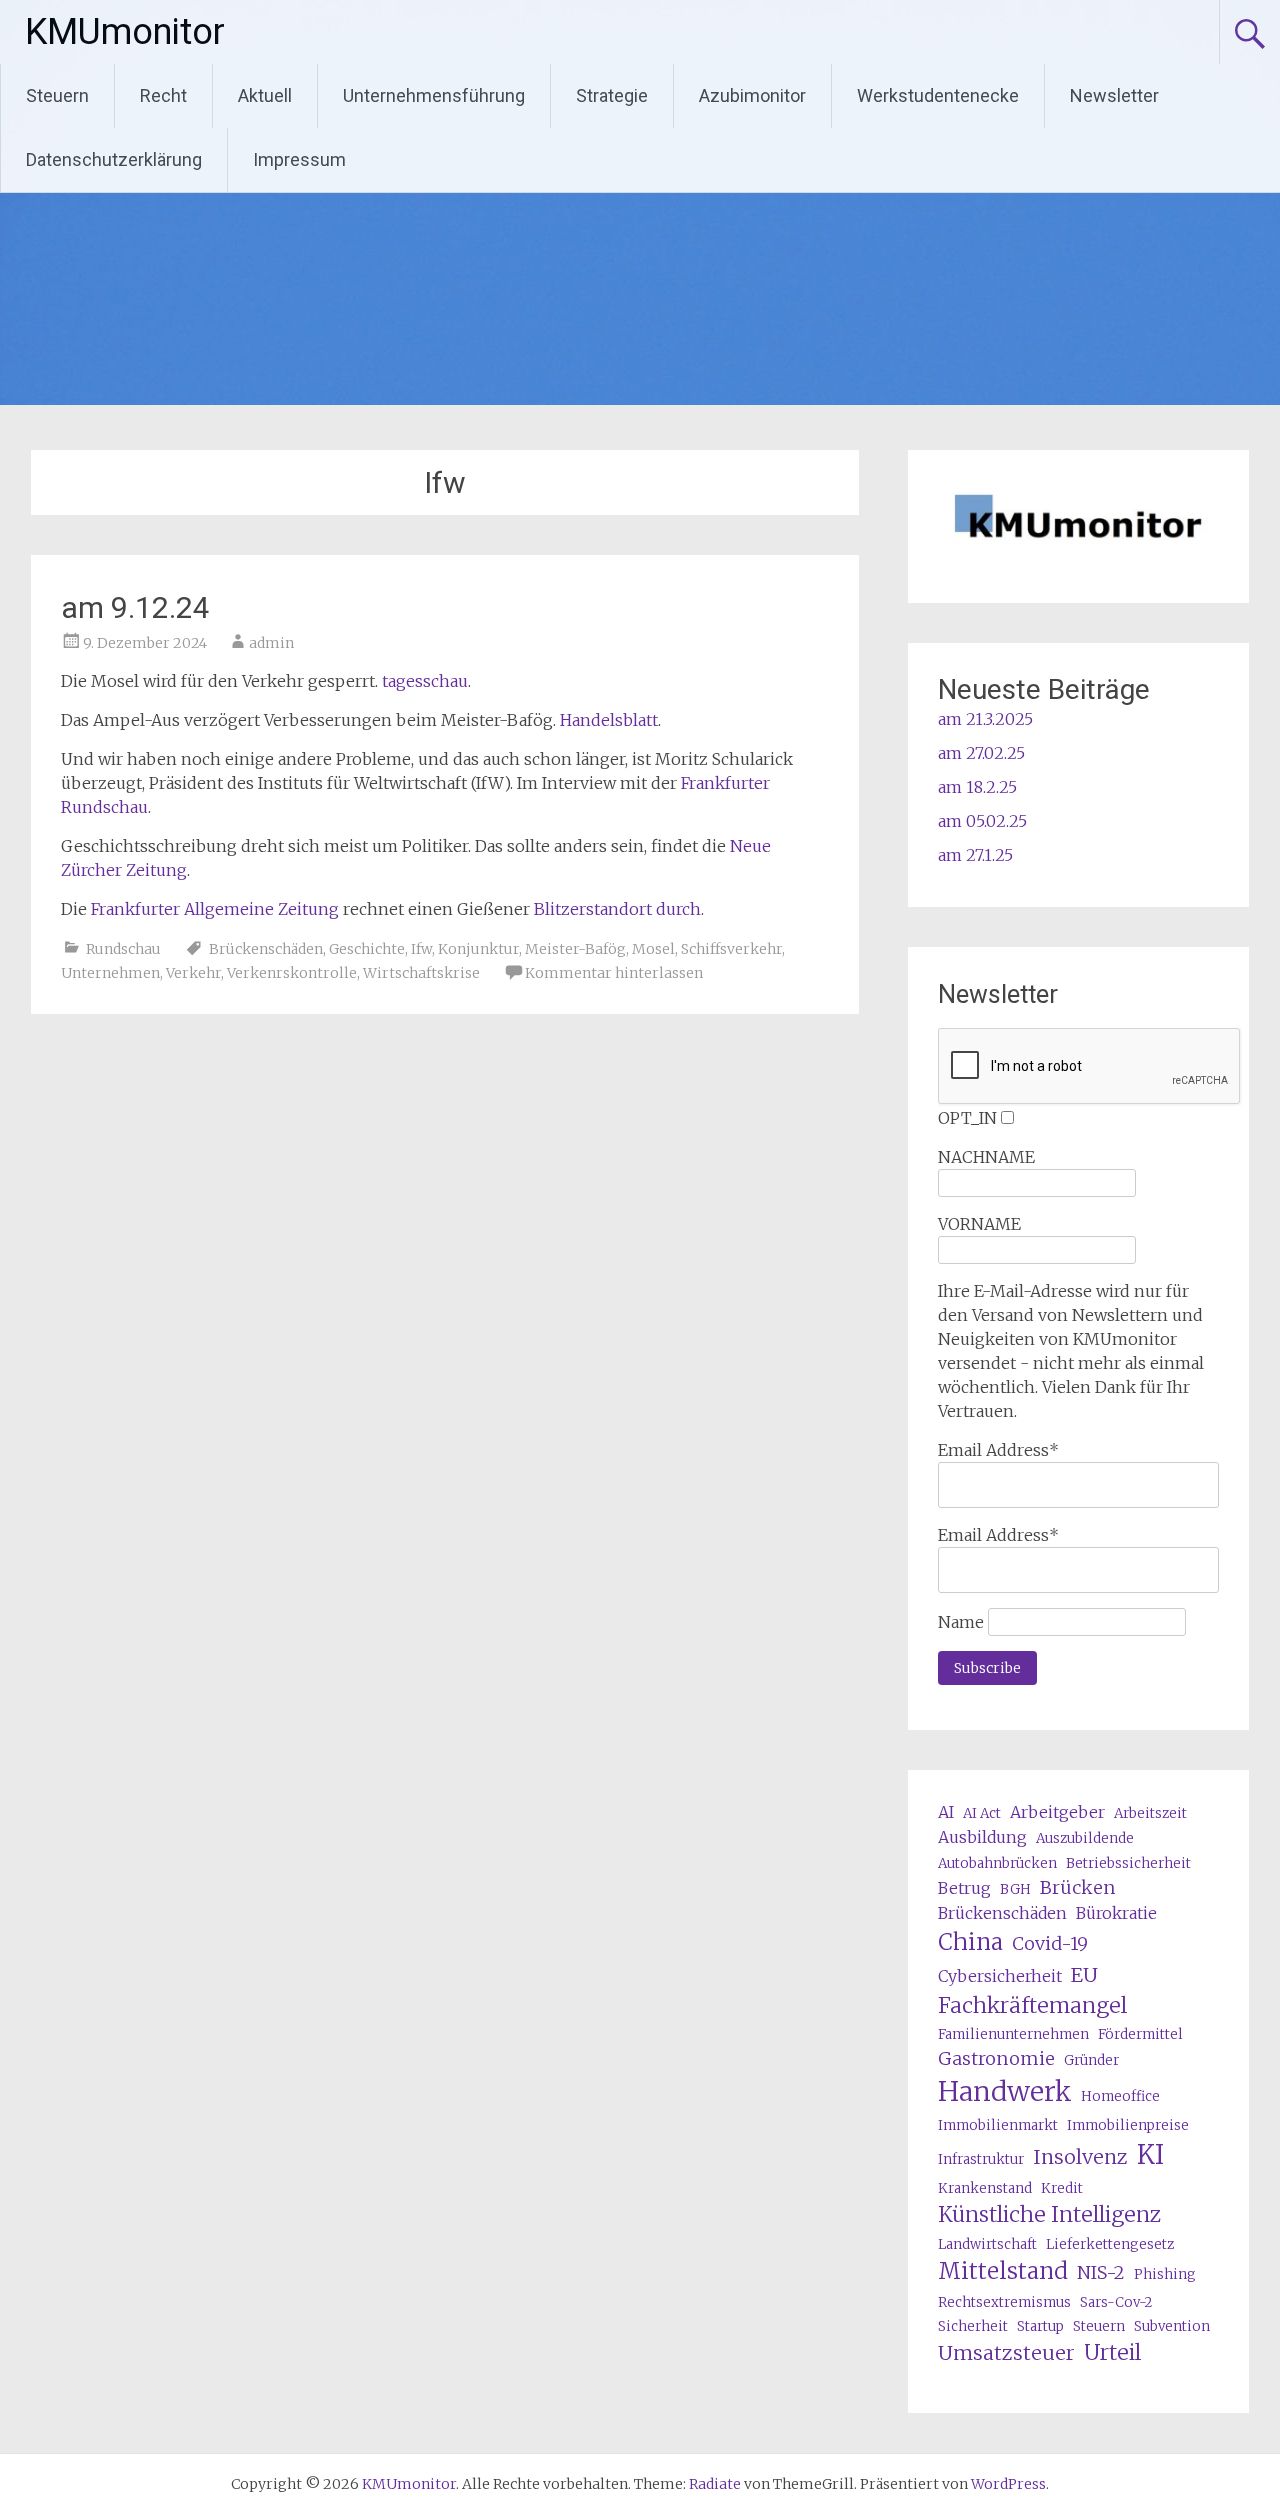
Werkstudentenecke (938, 95)
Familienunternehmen (1013, 2034)
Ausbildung (982, 1837)
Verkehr (193, 973)
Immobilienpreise (1128, 2125)
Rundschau (123, 949)
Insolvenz (1080, 2156)
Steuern (57, 95)
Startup (1040, 2326)
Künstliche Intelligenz (1049, 2214)
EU (1084, 1974)
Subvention (1172, 2326)
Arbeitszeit (1150, 1813)
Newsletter (1114, 95)
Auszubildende (1085, 1838)
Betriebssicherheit (1128, 1863)
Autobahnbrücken (997, 1863)
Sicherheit (973, 2326)
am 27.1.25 (975, 855)
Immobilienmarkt (998, 2125)
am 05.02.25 (982, 821)
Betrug (964, 1888)
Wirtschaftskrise (421, 973)
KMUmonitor (125, 32)
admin (271, 643)
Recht (163, 95)
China (970, 1942)
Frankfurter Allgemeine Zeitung (215, 909)
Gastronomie (996, 2058)
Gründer (1091, 2060)
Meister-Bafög (575, 949)
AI (946, 1812)
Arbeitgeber (1057, 1812)
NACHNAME (986, 1157)
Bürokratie (1116, 1913)
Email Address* (998, 1450)
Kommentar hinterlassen (614, 973)
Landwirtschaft (987, 2244)
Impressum (299, 159)
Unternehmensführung (434, 95)
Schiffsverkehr (731, 949)
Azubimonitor (752, 95)
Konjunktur (478, 949)
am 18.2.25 (977, 787)
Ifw (421, 949)
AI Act (982, 1813)
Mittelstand (1003, 2271)
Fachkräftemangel (1032, 2005)
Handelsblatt (609, 720)
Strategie (612, 95)
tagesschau (425, 681)
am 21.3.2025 (985, 719)
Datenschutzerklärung (114, 159)
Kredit (1062, 2188)
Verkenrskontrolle (292, 973)
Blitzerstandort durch (617, 909)
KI (1150, 2155)
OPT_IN (967, 1118)
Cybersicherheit (1000, 1976)
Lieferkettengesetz (1110, 2244)
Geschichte (367, 949)
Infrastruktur (981, 2159)
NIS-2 (1101, 2272)
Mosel (653, 949)
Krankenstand (985, 2188)
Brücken (1078, 1887)
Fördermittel (1140, 2034)
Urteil (1112, 2352)
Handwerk (1005, 2091)
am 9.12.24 (135, 607)
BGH (1015, 1889)
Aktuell (265, 95)
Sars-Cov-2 (1116, 2302)
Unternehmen (110, 973)
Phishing (1165, 2274)
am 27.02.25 (981, 753)
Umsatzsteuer (1006, 2352)
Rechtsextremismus (1004, 2302)
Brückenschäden (266, 949)
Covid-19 (1050, 1943)
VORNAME (979, 1224)
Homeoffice (1120, 2096)
